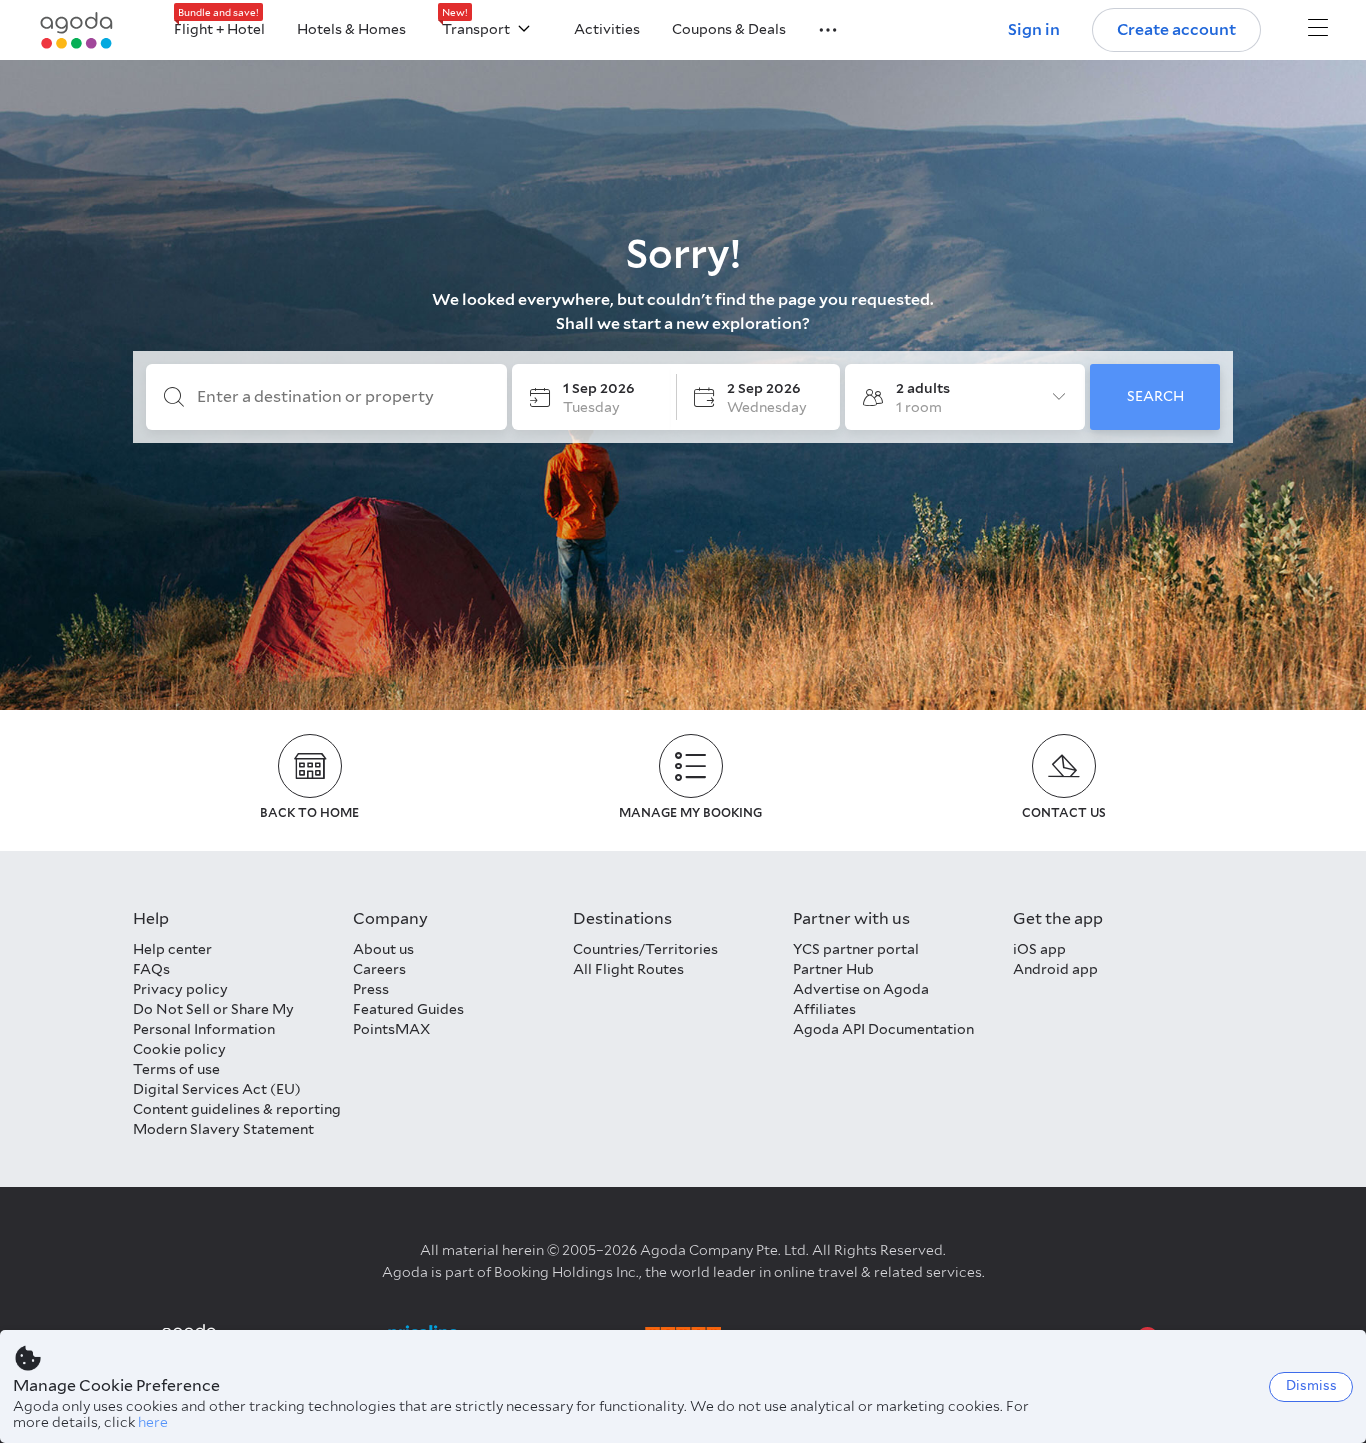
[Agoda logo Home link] (77, 30)
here (153, 1422)
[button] (816, 28)
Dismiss (1311, 1385)
